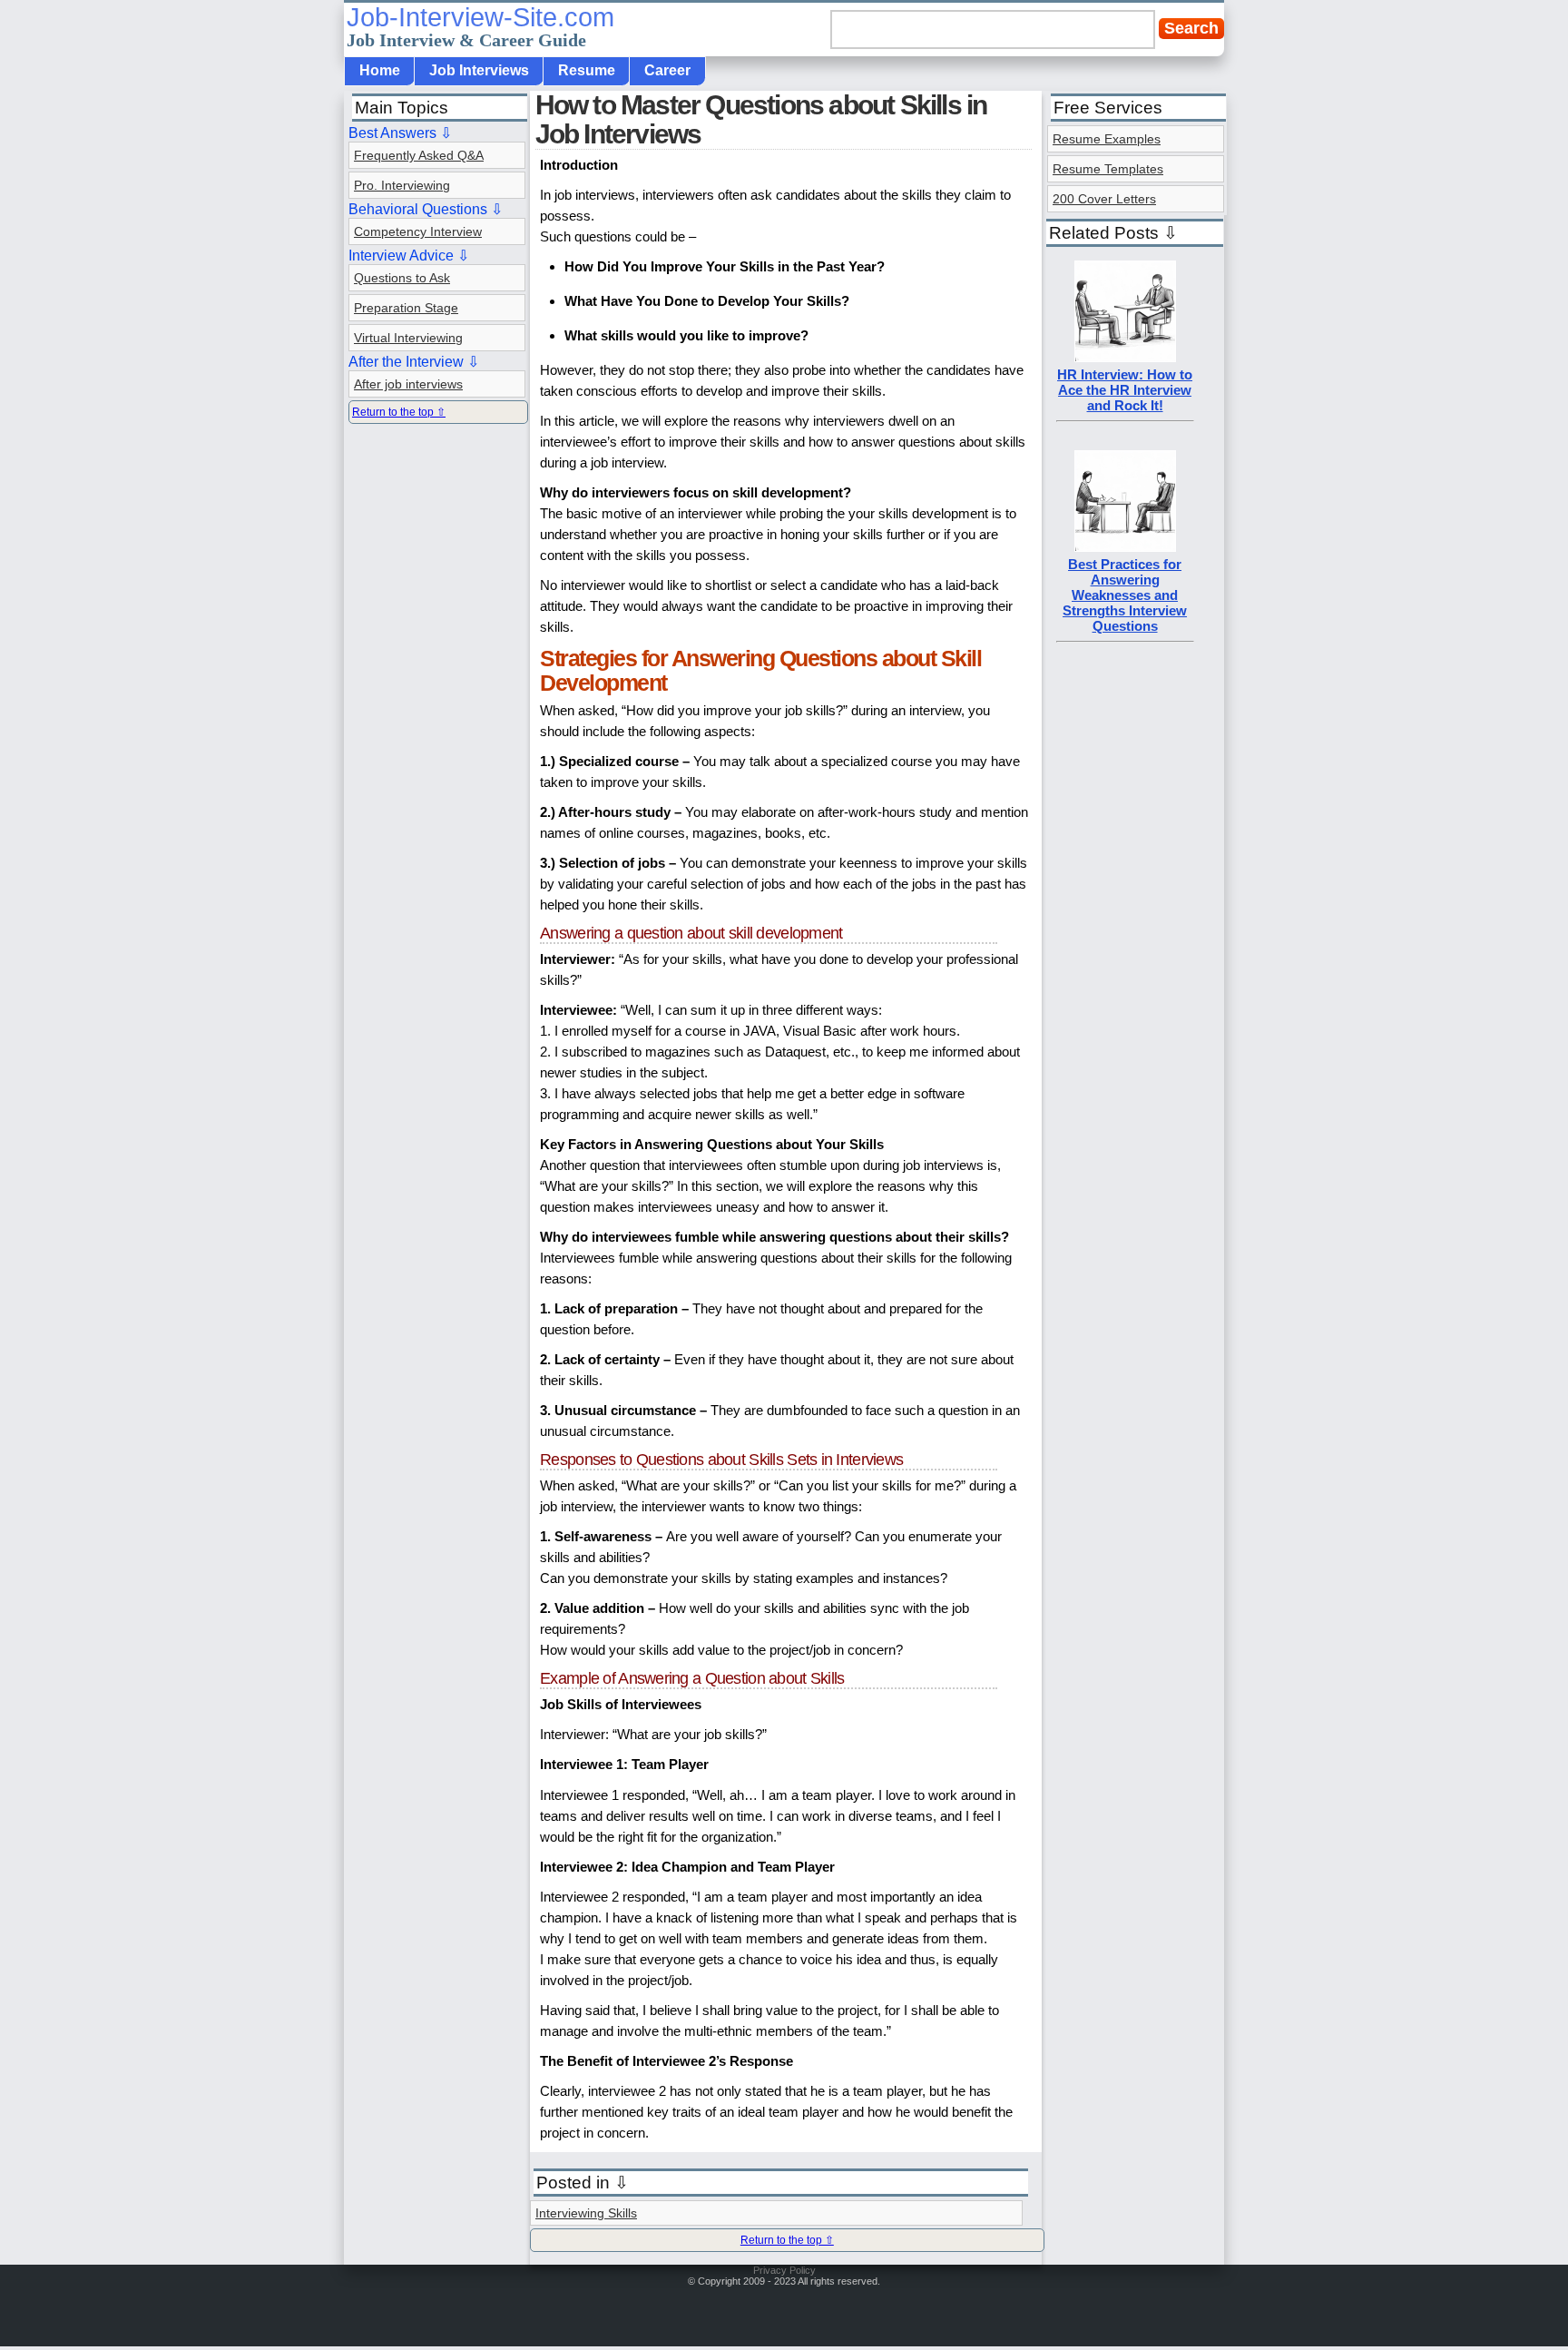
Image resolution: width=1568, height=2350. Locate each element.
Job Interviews (479, 70)
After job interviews (408, 384)
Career (667, 70)
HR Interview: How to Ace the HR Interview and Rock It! (1125, 390)
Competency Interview (418, 231)
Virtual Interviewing (408, 338)
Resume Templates (1108, 169)
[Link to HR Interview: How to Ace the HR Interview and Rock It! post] (1125, 357)
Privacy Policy (784, 2270)
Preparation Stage (406, 308)
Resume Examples (1107, 139)
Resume (587, 70)
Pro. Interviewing (402, 185)
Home (380, 70)
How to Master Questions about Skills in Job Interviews (761, 119)
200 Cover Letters (1104, 199)
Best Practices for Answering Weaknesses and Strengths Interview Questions (1125, 595)
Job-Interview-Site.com (480, 26)
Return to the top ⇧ (787, 2240)
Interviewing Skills (586, 2213)
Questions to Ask (402, 278)
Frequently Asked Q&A (419, 155)
